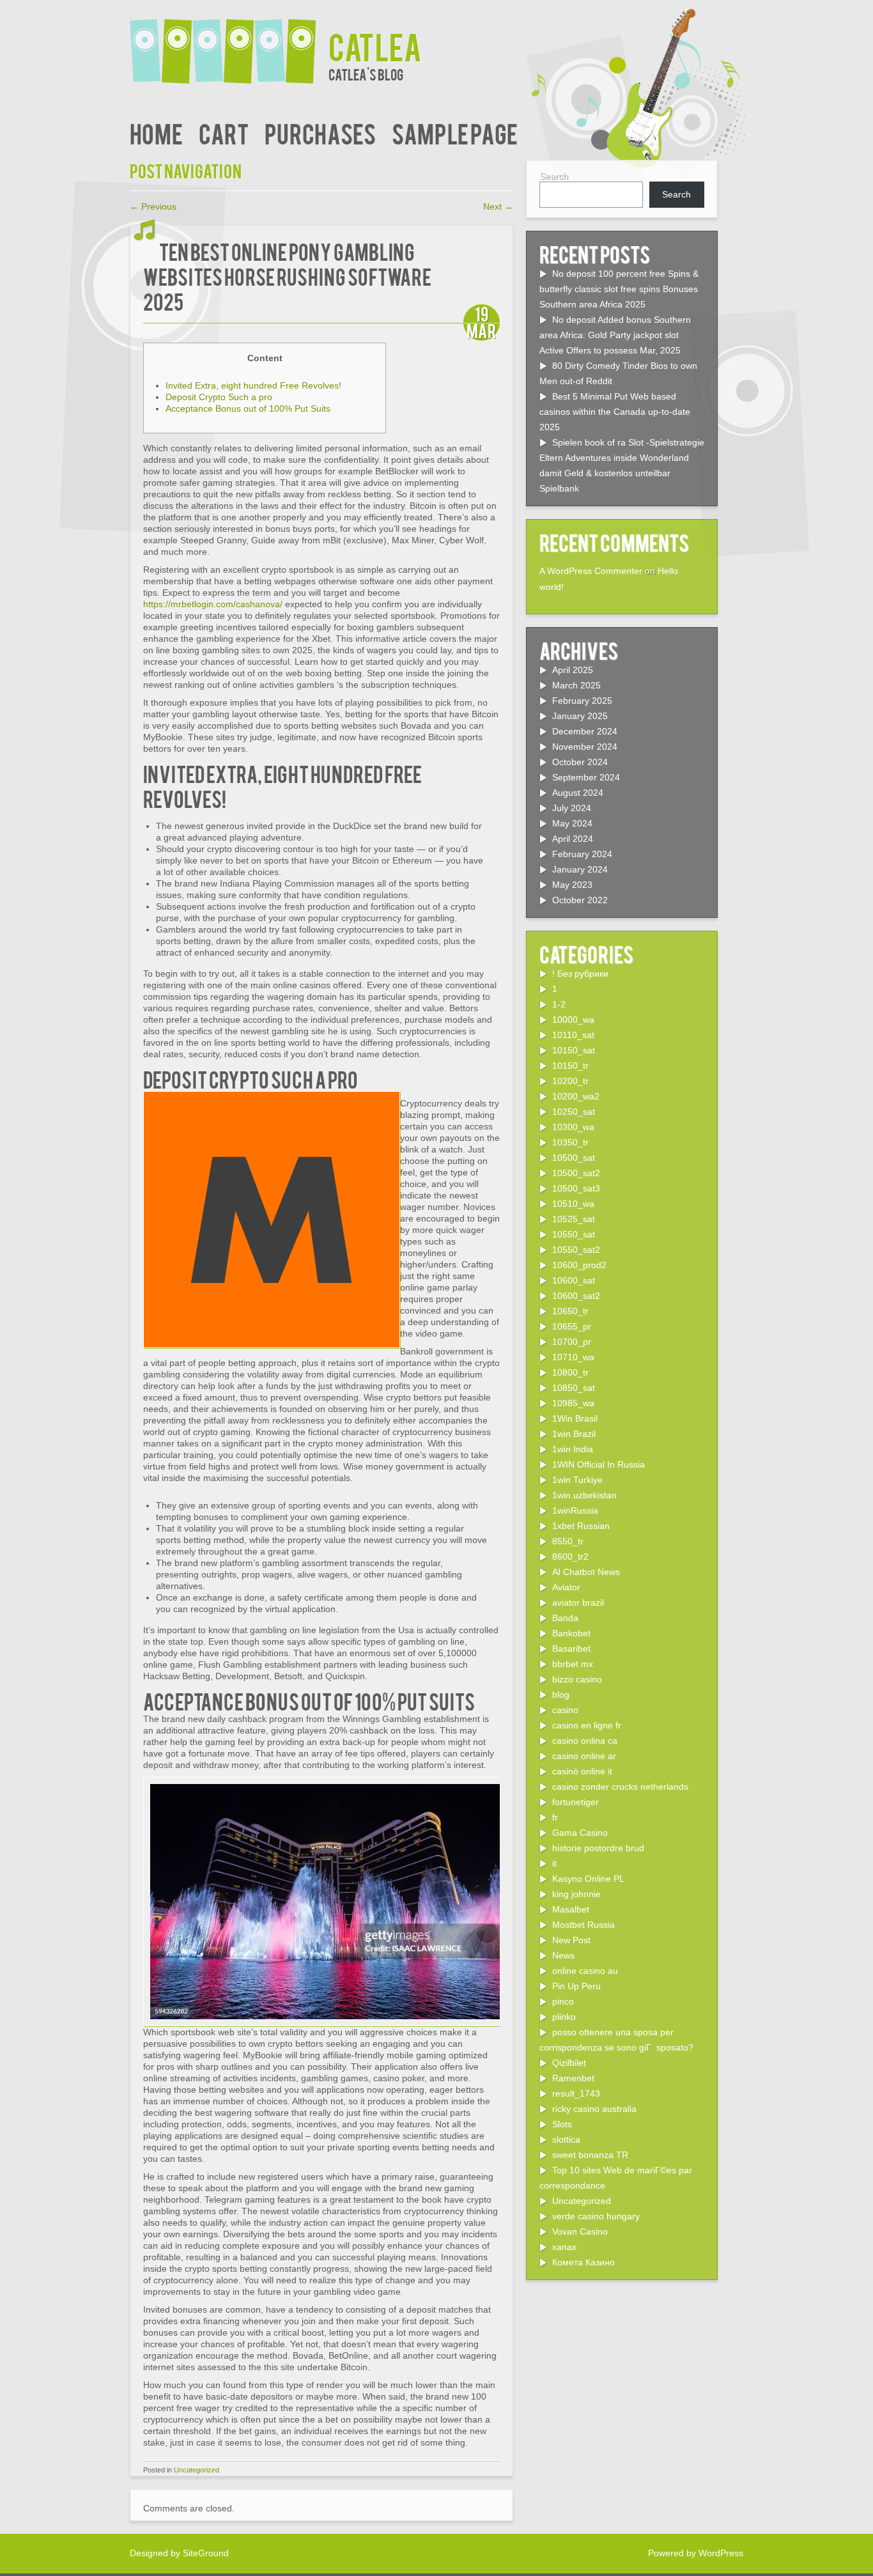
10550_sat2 (576, 1250)
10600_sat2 (576, 1296)
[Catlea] (229, 43)
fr (555, 1817)
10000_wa (573, 1020)
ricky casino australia (594, 2109)
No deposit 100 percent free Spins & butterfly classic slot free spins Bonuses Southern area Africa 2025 (619, 289)
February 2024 (582, 854)
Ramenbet (573, 2078)
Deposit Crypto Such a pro (219, 397)
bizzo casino (577, 1679)
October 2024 (580, 762)
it (554, 1863)
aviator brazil (578, 1602)
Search (554, 176)
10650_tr (570, 1311)
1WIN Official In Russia (599, 1464)
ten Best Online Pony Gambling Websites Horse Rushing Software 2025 (287, 276)
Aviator (566, 1587)
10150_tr (570, 1066)
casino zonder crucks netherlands (620, 1787)
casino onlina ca (585, 1741)
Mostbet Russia (583, 1925)
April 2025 (573, 670)
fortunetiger (576, 1802)
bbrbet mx (573, 1664)
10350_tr (570, 1142)
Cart (224, 133)
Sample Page (455, 133)
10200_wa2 (576, 1096)
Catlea (375, 46)
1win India (573, 1449)
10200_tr (570, 1081)
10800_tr (570, 1372)
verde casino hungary (596, 2216)
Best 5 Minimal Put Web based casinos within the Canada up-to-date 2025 (615, 412)
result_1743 (576, 2093)
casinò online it (582, 1771)
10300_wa (573, 1127)
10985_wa (573, 1403)
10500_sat (574, 1158)
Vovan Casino (580, 2231)
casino (565, 1710)
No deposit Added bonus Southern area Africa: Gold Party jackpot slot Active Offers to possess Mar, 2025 (615, 335)
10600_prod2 (579, 1265)
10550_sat (574, 1234)
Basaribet (571, 1649)
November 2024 (585, 747)
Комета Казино (583, 2262)
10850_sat (574, 1388)
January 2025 (580, 716)
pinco (563, 2001)
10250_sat (574, 1112)
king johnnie (576, 1894)
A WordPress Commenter (591, 571)
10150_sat (574, 1050)
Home (156, 133)
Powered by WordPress (696, 2553)
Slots (562, 2124)
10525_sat (574, 1219)
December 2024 (585, 731)
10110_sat (573, 1035)
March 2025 (576, 685)
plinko (564, 2017)
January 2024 (580, 869)
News (563, 1955)
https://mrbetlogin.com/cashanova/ (213, 604)
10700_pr (572, 1342)
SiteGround (206, 2553)
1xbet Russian (581, 1526)
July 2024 (572, 808)
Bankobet (571, 1633)
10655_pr (572, 1326)
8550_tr (568, 1541)
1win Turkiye (577, 1480)
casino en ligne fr (587, 1725)
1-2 (559, 1004)
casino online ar (584, 1756)
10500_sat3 (576, 1188)
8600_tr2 (570, 1556)
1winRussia (575, 1510)
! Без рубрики (580, 974)
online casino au (585, 1971)
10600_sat (574, 1280)
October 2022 (580, 900)
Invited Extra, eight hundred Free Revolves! (253, 385)
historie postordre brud (598, 1848)
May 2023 (572, 885)
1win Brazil (574, 1434)
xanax (564, 2247)
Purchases (320, 133)
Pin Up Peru (576, 1986)
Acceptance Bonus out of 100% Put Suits (248, 408)
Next (498, 206)
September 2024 (586, 777)
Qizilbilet (569, 2063)
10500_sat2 (576, 1173)
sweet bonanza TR (590, 2155)
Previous (153, 206)
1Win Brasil (575, 1418)
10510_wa (573, 1204)
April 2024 (573, 839)
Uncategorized (197, 2470)
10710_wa (573, 1357)
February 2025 (582, 701)
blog (561, 1695)
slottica (566, 2139)
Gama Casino (580, 1833)
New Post (571, 1940)
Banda (565, 1618)
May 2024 (572, 823)
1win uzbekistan (584, 1495)
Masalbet (571, 1909)
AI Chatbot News (586, 1572)
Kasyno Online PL (588, 1879)
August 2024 (578, 793)
